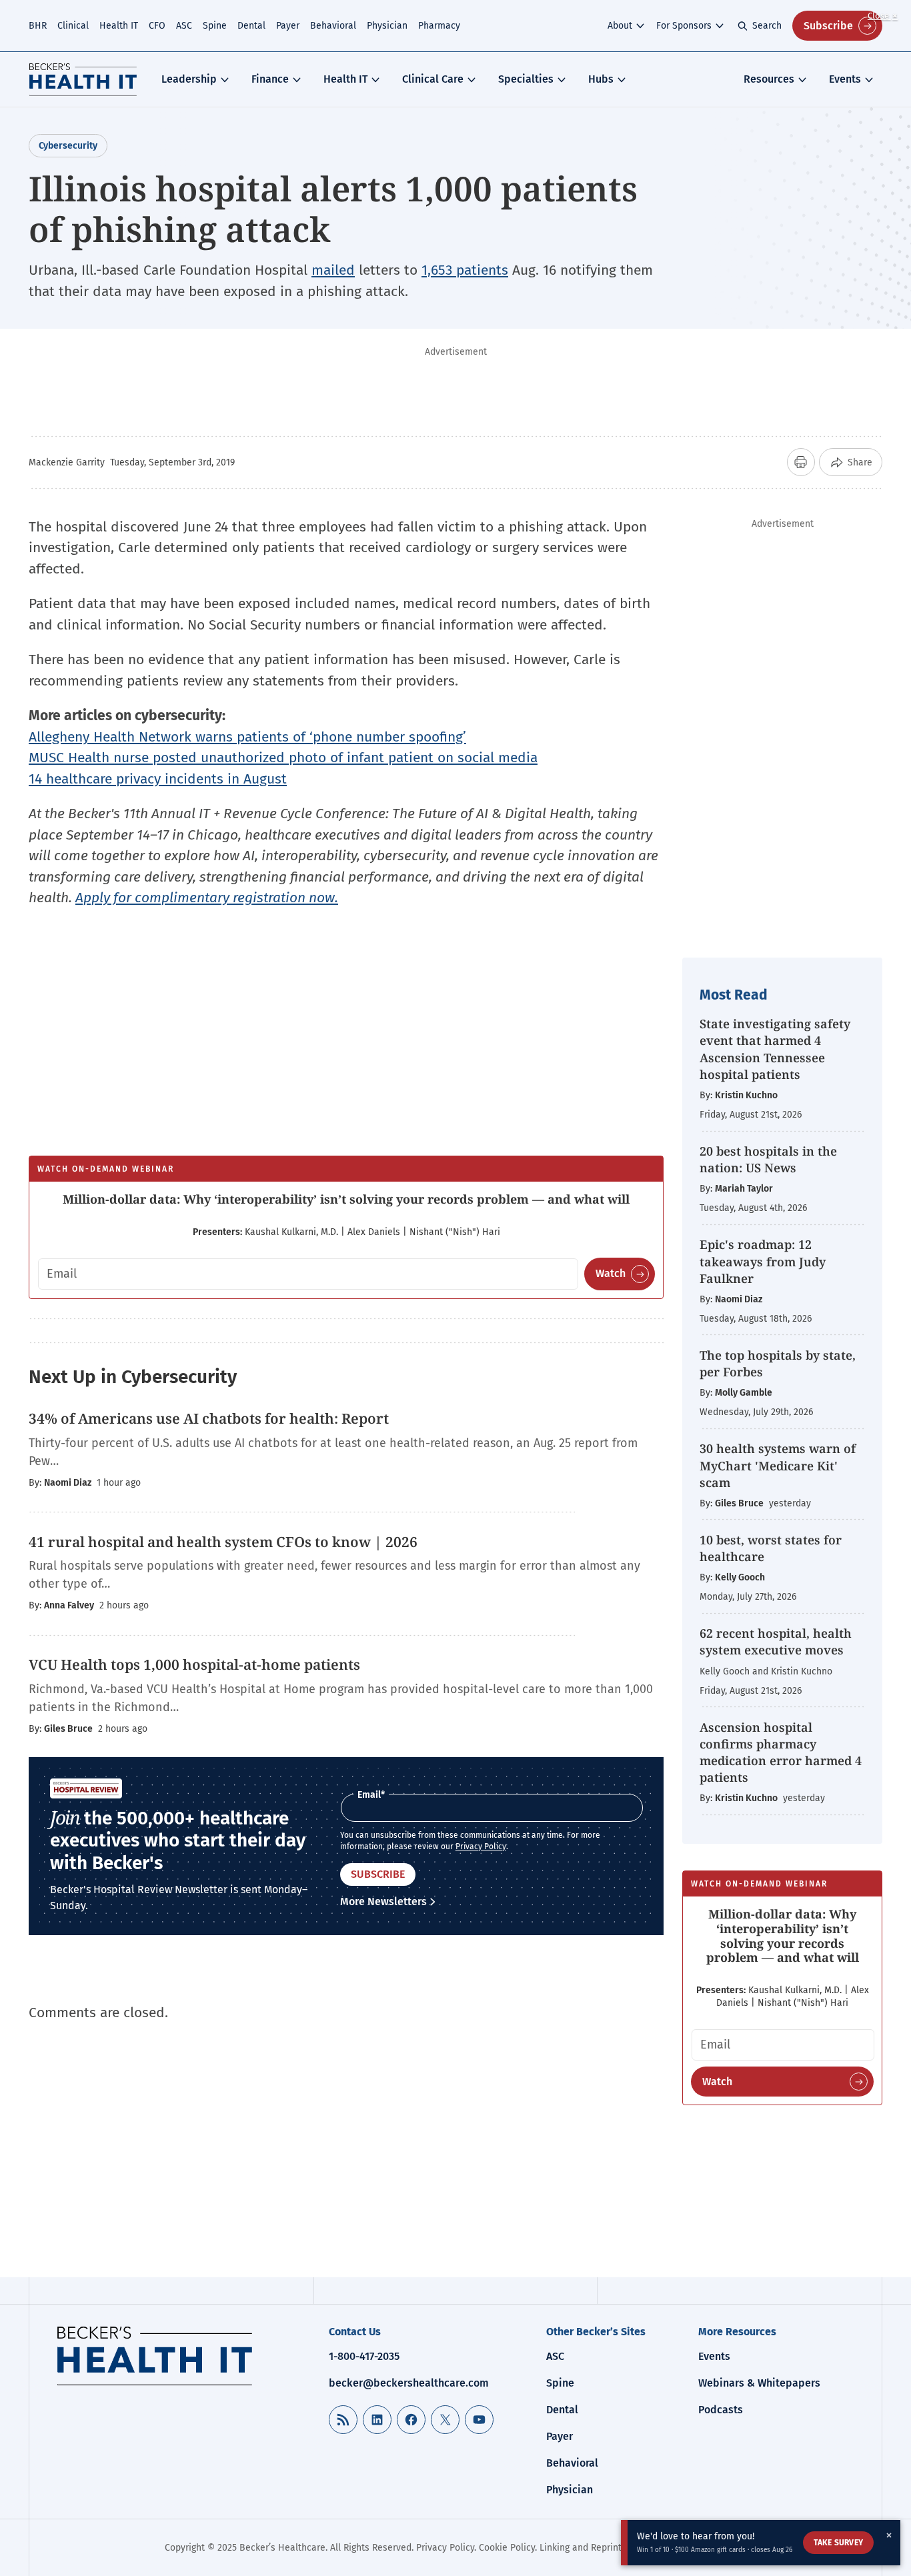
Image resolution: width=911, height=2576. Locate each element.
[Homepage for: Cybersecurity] (83, 79)
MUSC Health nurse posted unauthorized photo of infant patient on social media (283, 758)
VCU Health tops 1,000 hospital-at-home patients (194, 1664)
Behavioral (333, 26)
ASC (184, 26)
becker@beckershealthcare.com (409, 2383)
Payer (288, 26)
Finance (270, 79)
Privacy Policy (481, 1846)
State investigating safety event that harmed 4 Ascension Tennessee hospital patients (775, 1049)
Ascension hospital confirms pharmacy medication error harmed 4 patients (781, 1752)
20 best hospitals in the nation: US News (768, 1159)
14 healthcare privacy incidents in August (158, 779)
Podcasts (721, 2410)
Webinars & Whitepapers (759, 2383)
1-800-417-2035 (364, 2356)
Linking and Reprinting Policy (601, 2548)
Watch (611, 1273)
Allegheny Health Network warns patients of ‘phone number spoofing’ (247, 737)
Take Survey (838, 2543)
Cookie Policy (507, 2548)
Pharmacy (439, 26)
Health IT (119, 26)
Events (845, 79)
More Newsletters (383, 1901)
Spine (215, 26)
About (620, 26)
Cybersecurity (68, 146)
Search (767, 26)
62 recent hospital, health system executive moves (776, 1641)
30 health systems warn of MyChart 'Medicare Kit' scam (778, 1465)
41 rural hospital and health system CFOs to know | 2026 (223, 1542)
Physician (387, 26)
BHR (38, 26)
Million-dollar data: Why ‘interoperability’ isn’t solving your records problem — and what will (346, 1199)
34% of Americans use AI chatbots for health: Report (209, 1418)
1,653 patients (465, 270)
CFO (157, 26)
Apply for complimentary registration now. (207, 898)
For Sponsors (684, 26)
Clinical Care (433, 79)
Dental (251, 26)
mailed (333, 270)
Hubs (601, 79)
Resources (769, 79)
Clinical (73, 26)
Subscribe (828, 26)
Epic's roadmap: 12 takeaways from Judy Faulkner (763, 1261)
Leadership (189, 79)
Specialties (526, 79)
